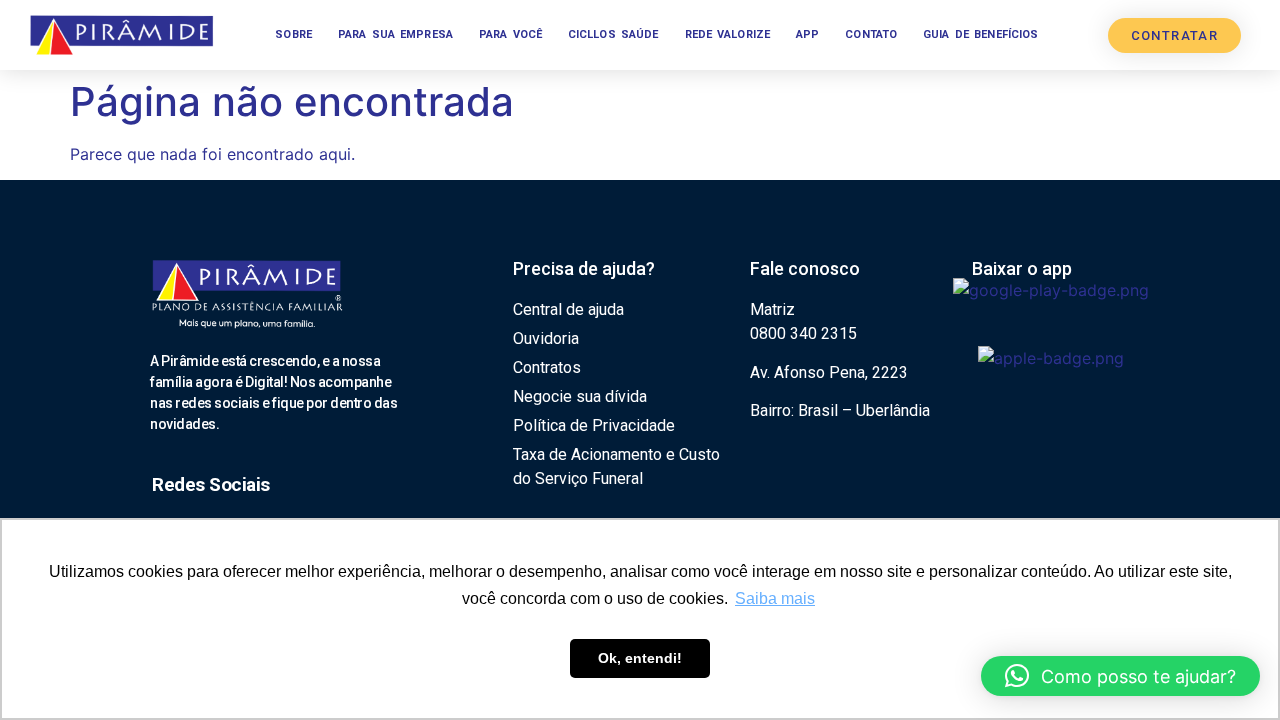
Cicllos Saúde (613, 34)
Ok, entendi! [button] (640, 658)
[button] (1120, 676)
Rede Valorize (728, 34)
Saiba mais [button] (775, 598)
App (807, 34)
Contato (871, 34)
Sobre (293, 34)
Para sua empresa (395, 34)
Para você (510, 34)
